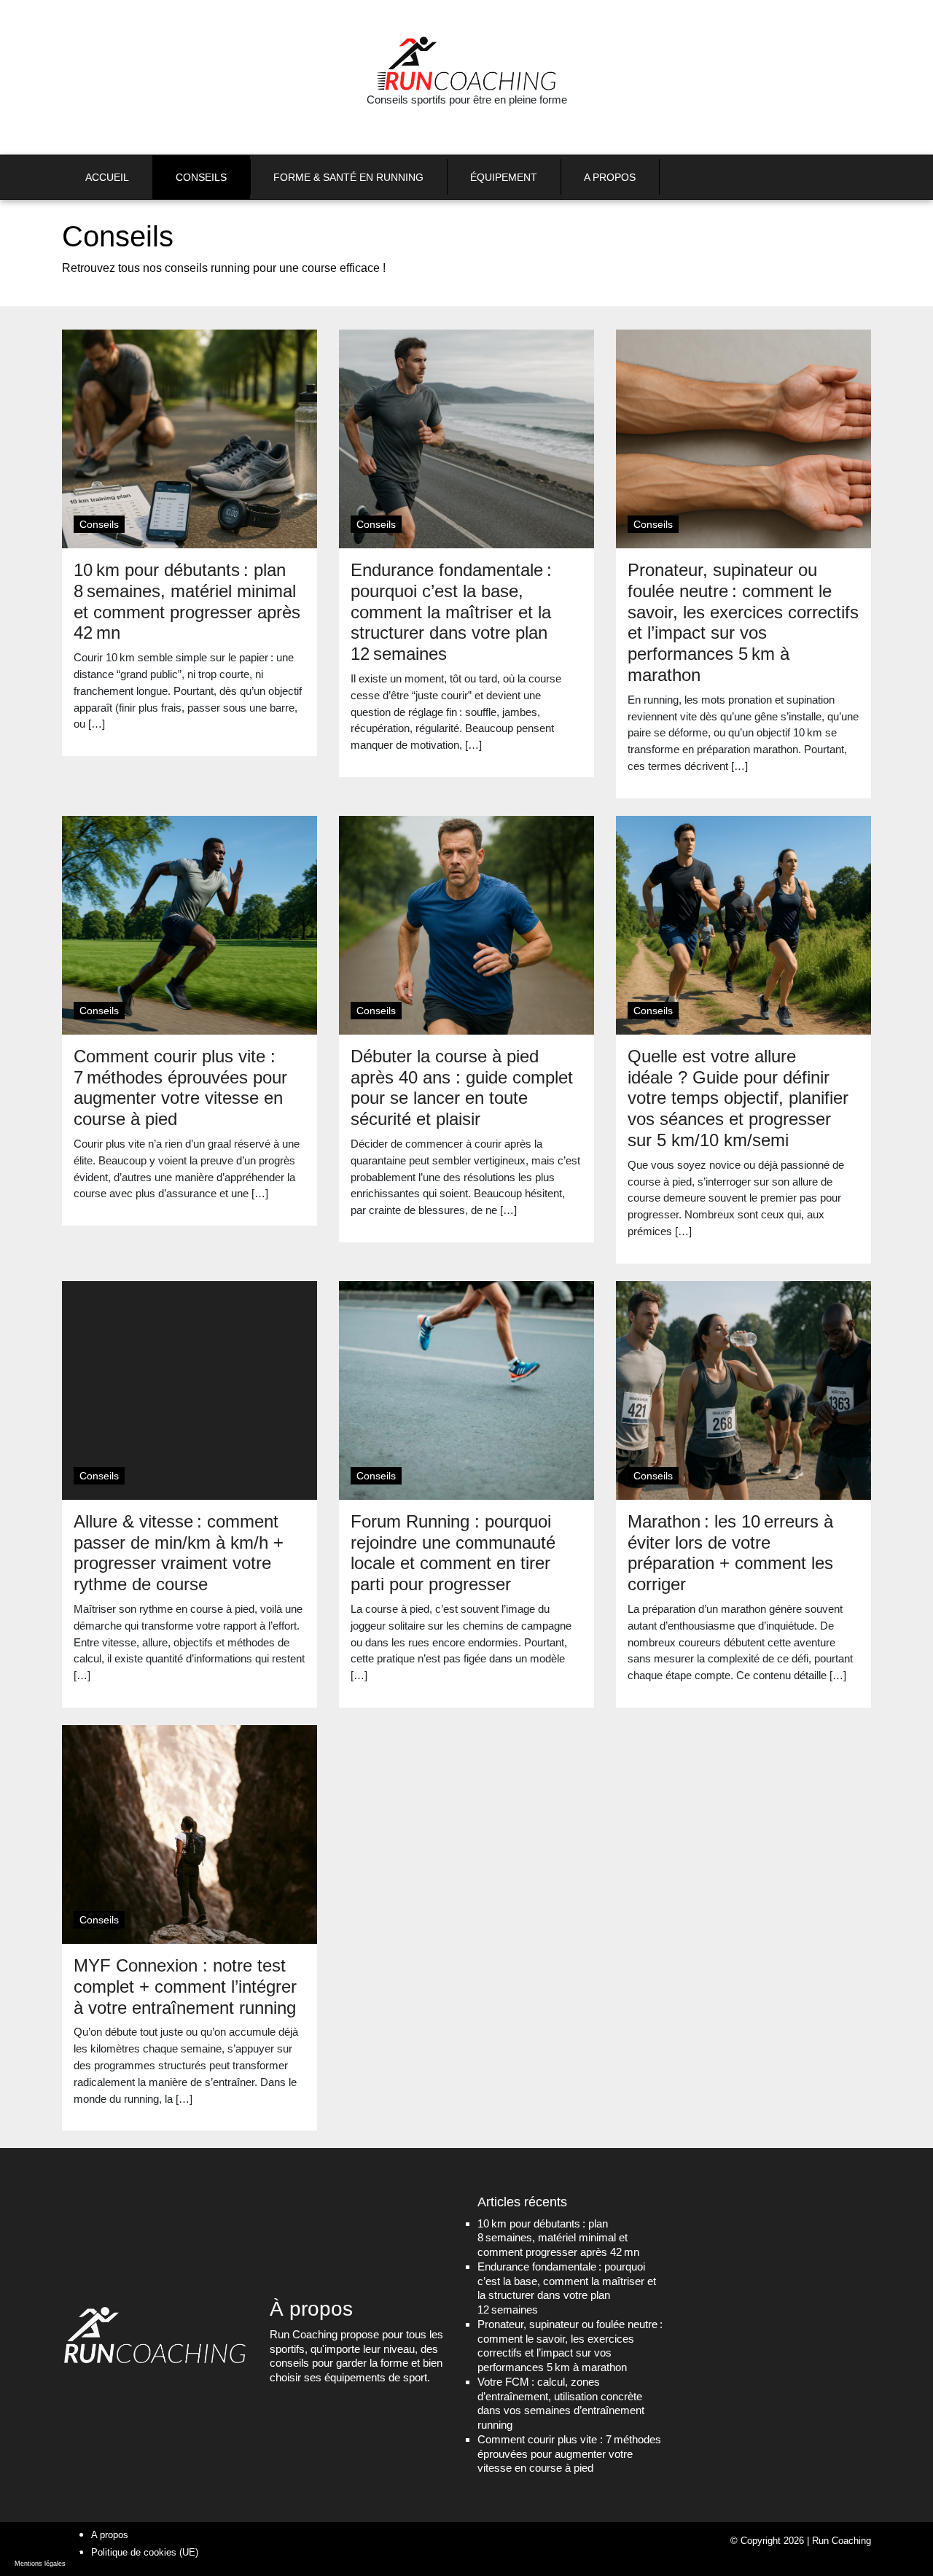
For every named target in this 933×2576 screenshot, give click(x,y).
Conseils (99, 524)
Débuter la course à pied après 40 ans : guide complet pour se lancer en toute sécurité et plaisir (462, 1087)
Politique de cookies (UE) (145, 2552)
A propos (110, 2535)
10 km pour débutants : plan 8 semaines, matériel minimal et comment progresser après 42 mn (187, 601)
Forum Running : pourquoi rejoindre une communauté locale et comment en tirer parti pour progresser (453, 1553)
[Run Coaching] (466, 63)
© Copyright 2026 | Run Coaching (801, 2541)
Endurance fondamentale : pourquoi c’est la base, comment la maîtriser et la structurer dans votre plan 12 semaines (451, 612)
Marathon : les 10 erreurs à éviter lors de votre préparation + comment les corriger (730, 1553)
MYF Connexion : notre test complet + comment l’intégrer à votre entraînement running (185, 1987)
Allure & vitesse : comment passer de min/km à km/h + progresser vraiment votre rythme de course (179, 1553)
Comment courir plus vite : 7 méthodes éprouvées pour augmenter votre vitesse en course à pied (180, 1087)
